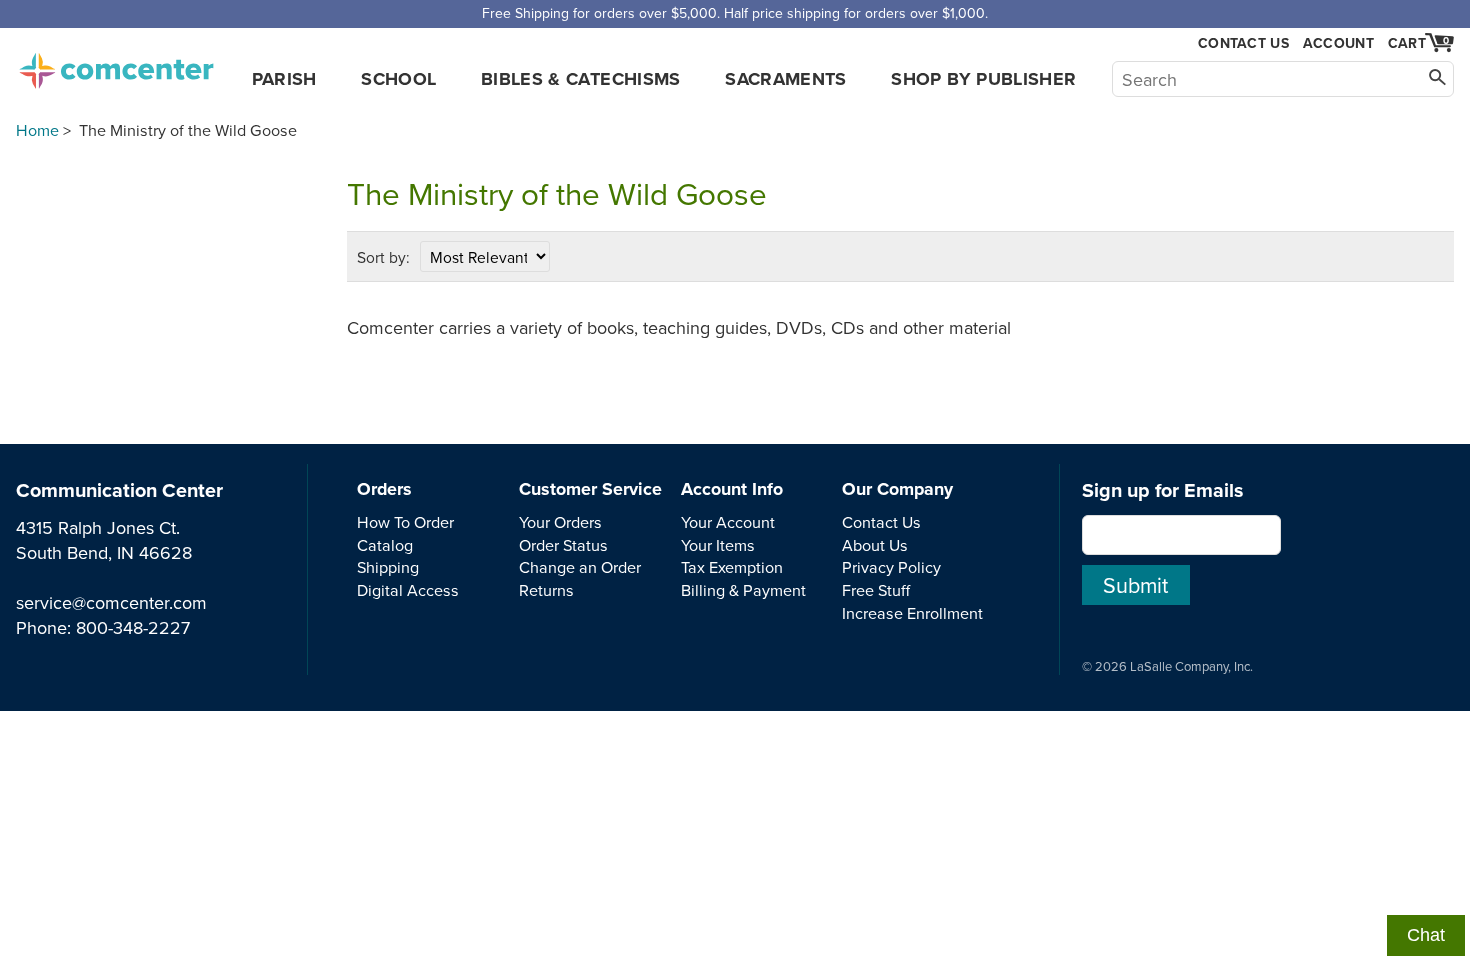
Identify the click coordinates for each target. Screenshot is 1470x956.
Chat (1426, 935)
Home (37, 130)
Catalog (385, 545)
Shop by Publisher (983, 79)
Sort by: (383, 257)
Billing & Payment (743, 590)
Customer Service (590, 489)
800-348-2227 (133, 627)
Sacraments (786, 79)
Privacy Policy (891, 567)
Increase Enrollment (912, 613)
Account (1338, 43)
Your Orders (560, 522)
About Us (875, 545)
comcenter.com (116, 65)
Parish (284, 79)
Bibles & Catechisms (581, 79)
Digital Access (408, 590)
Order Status (563, 545)
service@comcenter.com (111, 602)
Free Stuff (876, 590)
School (398, 79)
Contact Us (1243, 43)
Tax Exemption (732, 567)
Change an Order (580, 567)
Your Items (718, 545)
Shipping (388, 567)
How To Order (405, 522)
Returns (546, 590)
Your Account (728, 522)
